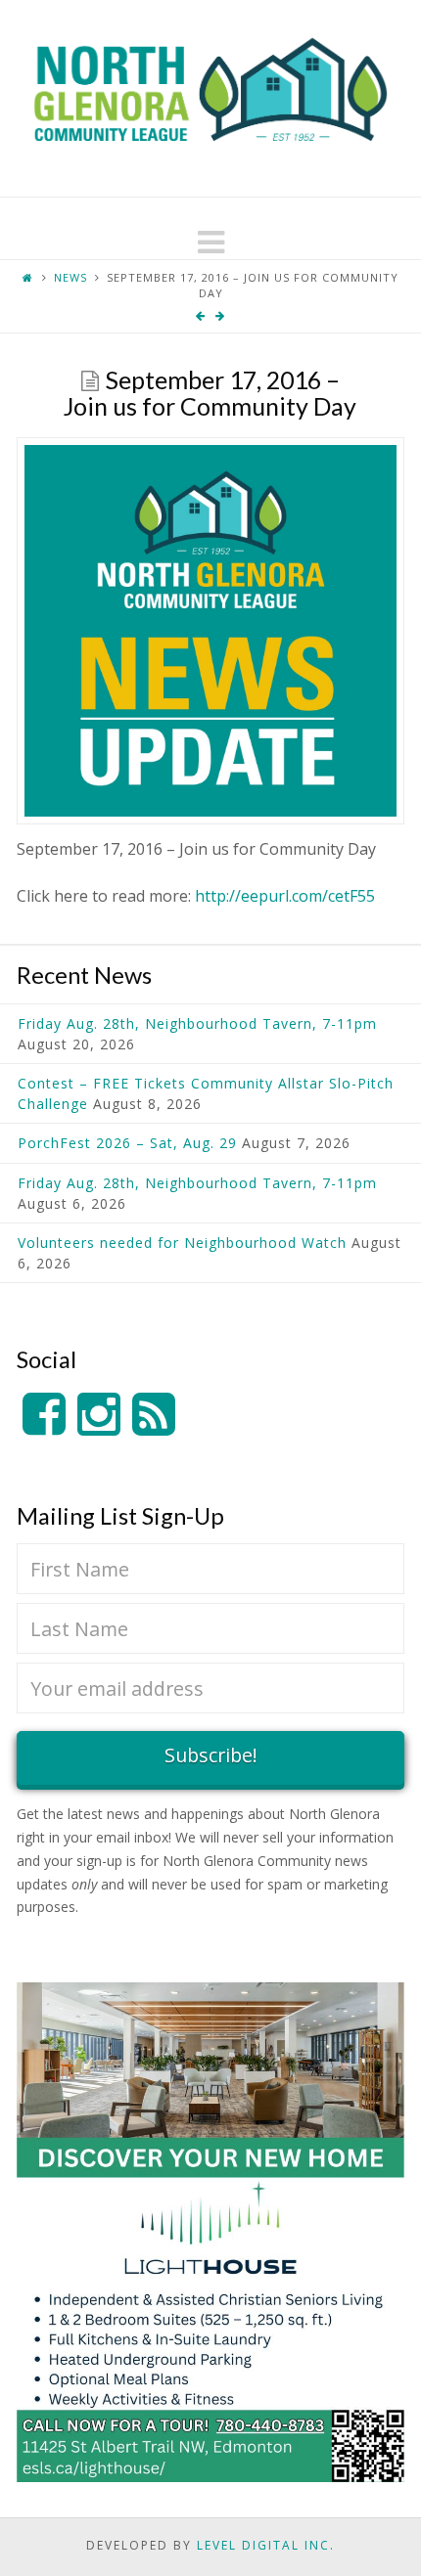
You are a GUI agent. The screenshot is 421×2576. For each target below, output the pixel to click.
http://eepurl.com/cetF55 (285, 896)
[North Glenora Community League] (210, 98)
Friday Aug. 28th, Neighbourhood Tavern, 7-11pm (197, 1023)
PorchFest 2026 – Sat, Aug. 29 (127, 1143)
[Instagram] (99, 1415)
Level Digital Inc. (266, 2545)
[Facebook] (44, 1415)
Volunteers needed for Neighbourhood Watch (182, 1243)
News (70, 277)
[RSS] (154, 1415)
